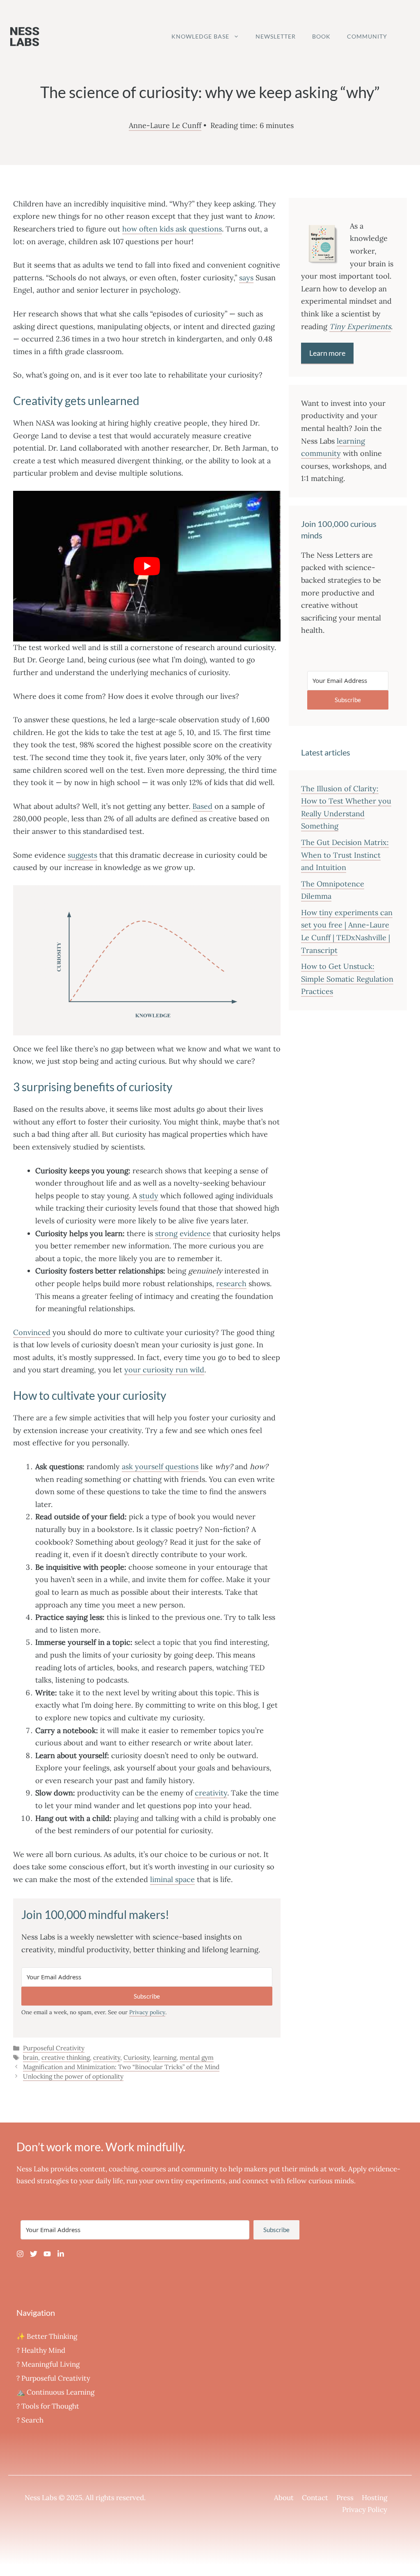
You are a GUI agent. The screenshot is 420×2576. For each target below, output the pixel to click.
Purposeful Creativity (54, 2048)
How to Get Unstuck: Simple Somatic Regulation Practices (347, 979)
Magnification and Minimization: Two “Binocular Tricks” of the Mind (121, 2067)
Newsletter (276, 36)
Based (202, 806)
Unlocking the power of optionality (73, 2076)
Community (367, 36)
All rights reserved (115, 2498)
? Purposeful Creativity (53, 2378)
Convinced (32, 1332)
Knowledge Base (200, 36)
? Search (30, 2420)
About (284, 2498)
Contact (315, 2498)
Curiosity (137, 2057)
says (246, 278)
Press (345, 2498)
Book (321, 36)
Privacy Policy (365, 2510)
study (149, 1196)
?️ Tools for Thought (48, 2406)
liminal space (172, 1879)
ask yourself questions (160, 1467)
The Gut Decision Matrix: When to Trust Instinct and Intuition (345, 855)
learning (165, 2057)
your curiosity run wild (164, 1370)
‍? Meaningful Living (48, 2364)
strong (166, 1233)
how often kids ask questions (172, 229)
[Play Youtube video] (147, 566)
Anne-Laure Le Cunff (165, 125)
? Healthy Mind (41, 2350)
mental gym (197, 2057)
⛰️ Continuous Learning (55, 2392)
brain (31, 2057)
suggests (82, 855)
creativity (211, 1793)
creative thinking (66, 2057)
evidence (195, 1233)
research (231, 1283)
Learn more (327, 353)
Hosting (374, 2498)
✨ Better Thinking (47, 2336)
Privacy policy (147, 2012)
